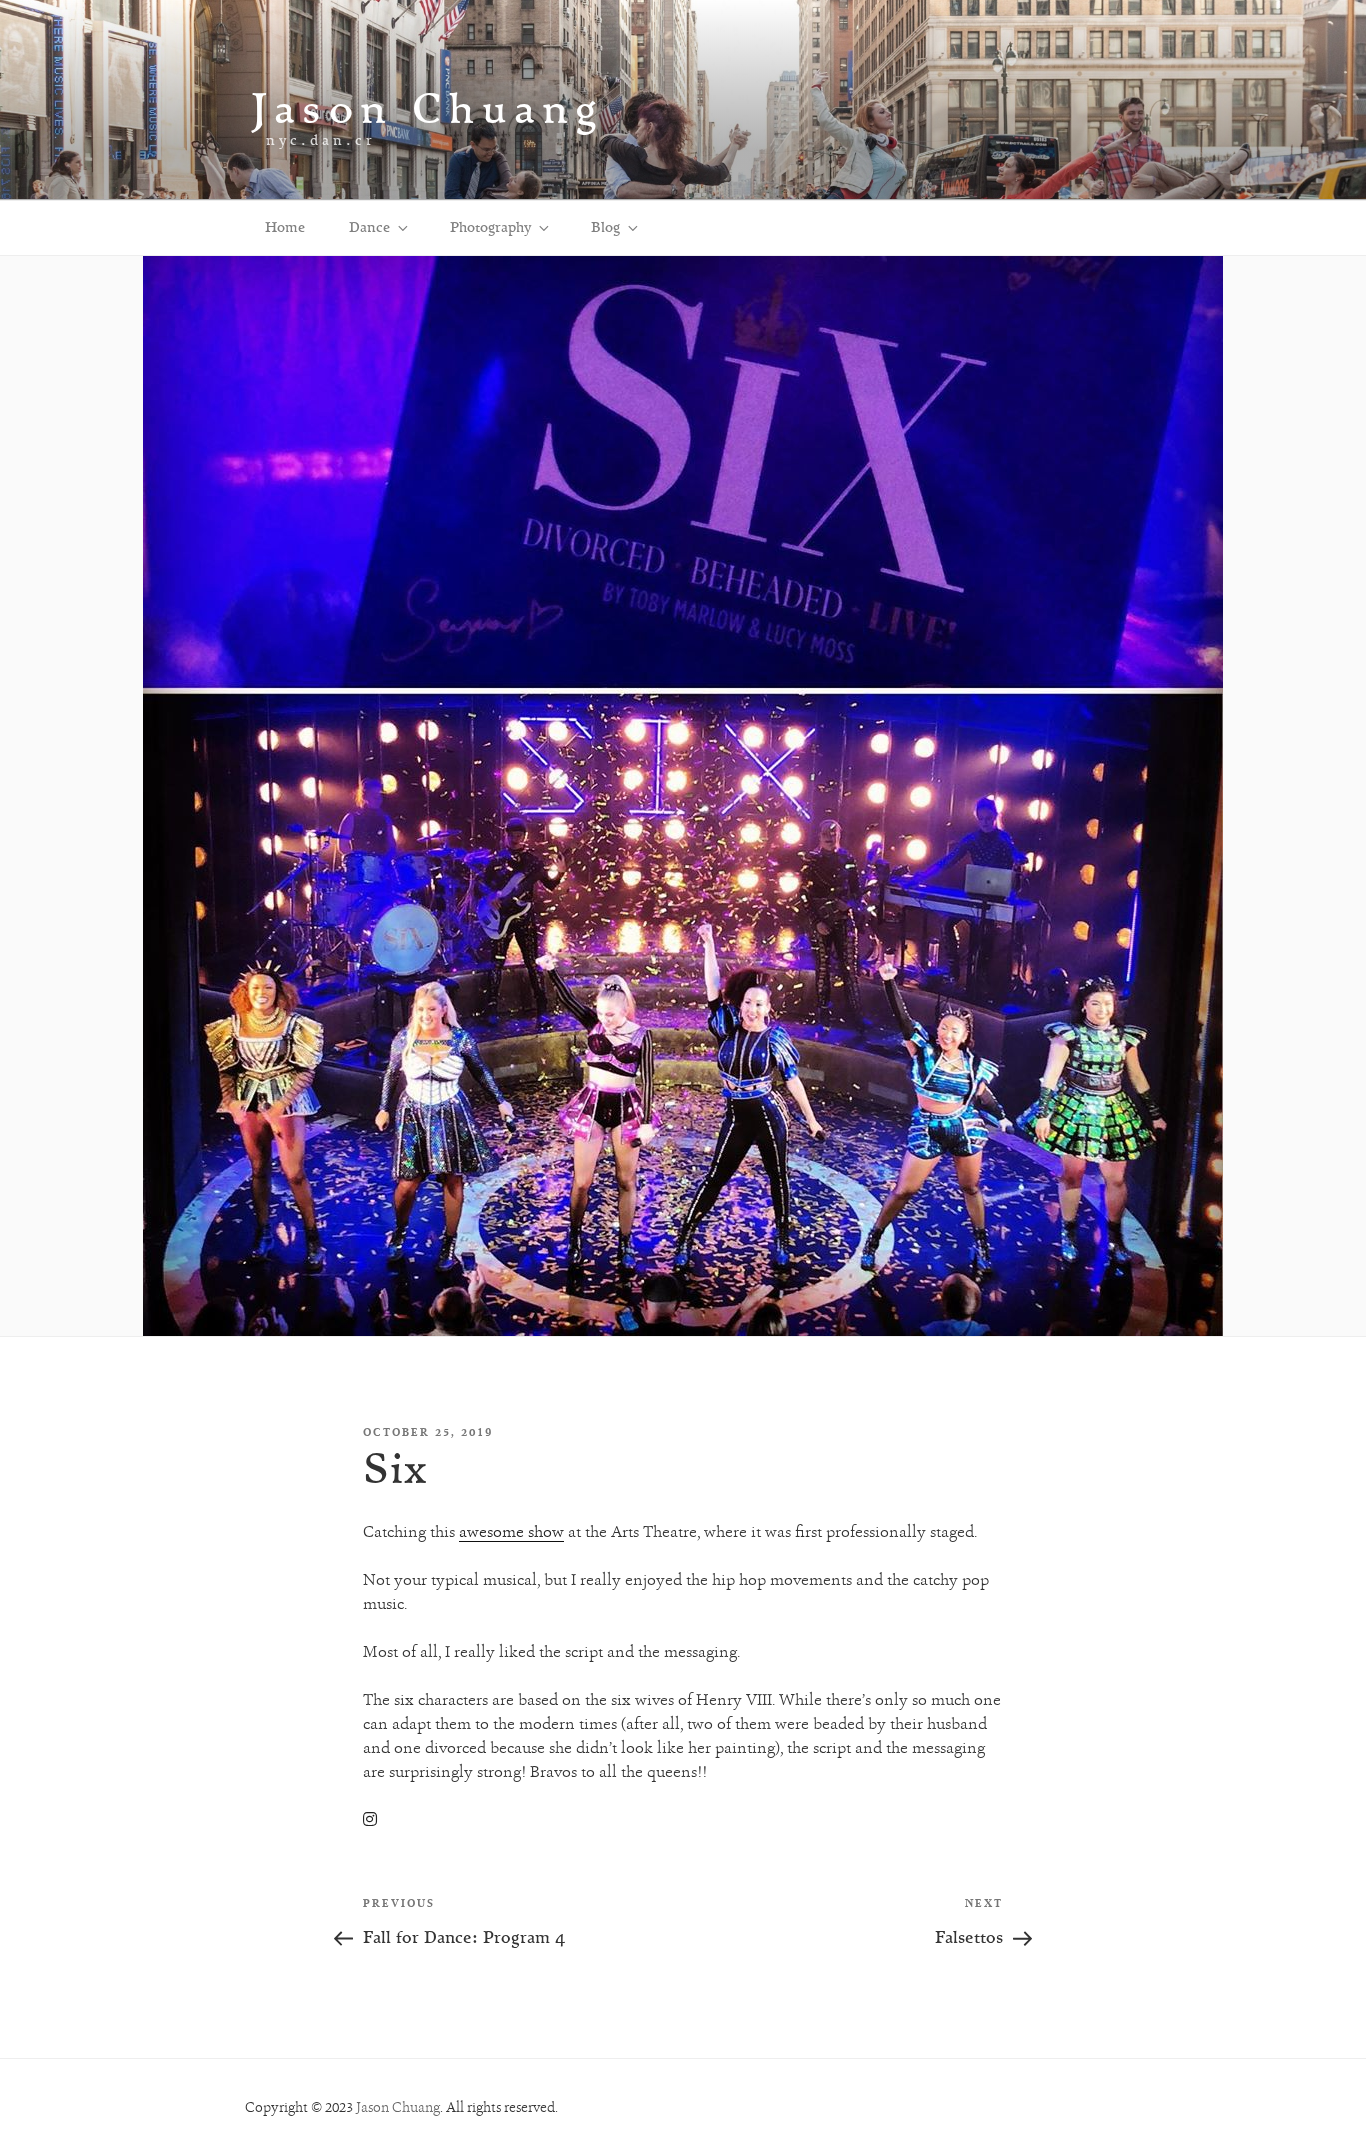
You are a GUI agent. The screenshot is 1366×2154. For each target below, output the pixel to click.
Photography (490, 227)
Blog (605, 227)
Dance (369, 227)
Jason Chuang (427, 107)
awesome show (511, 1531)
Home (285, 227)
